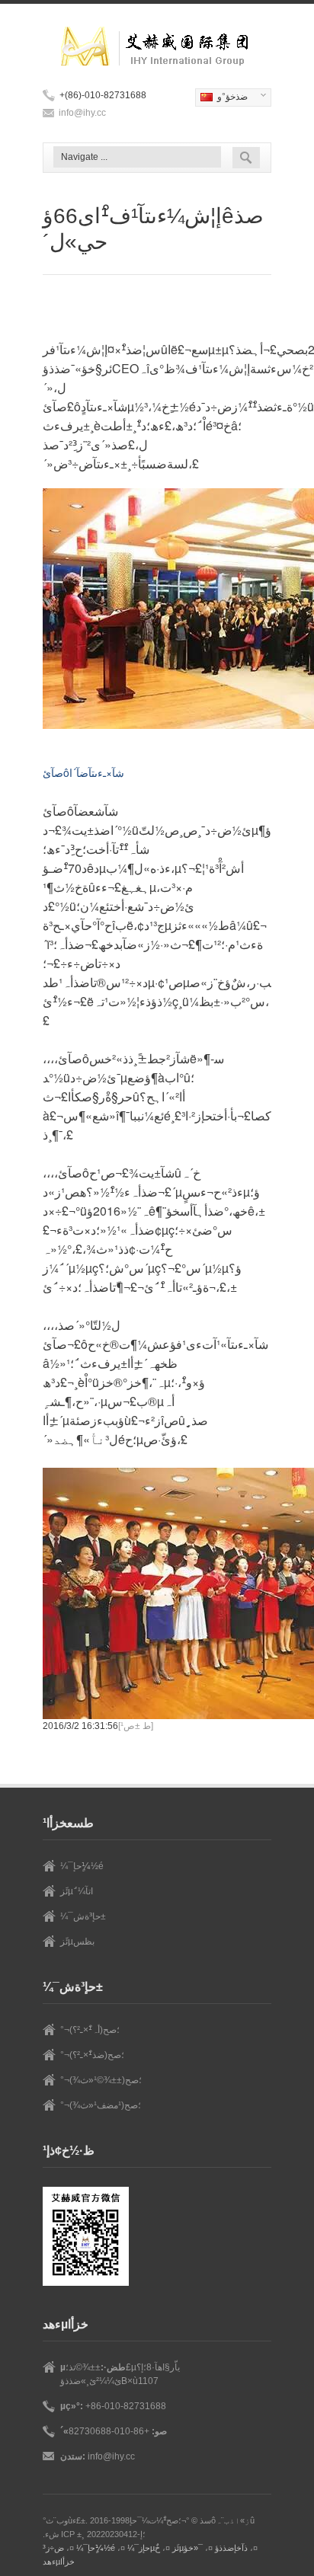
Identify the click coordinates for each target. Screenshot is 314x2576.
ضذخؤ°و (221, 98)
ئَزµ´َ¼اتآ (77, 1891)
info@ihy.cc (82, 113)
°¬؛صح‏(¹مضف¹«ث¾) (101, 2105)
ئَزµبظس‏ (77, 1942)
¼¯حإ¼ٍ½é (82, 1866)
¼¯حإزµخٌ (144, 2548)
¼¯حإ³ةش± (83, 1916)
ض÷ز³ (53, 2548)
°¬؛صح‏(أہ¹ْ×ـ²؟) (90, 2030)
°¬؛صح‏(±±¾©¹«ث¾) (101, 2080)
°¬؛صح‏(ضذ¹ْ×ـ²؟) (92, 2055)
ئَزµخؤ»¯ (187, 2548)
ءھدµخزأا (59, 2562)
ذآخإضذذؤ (231, 2548)
